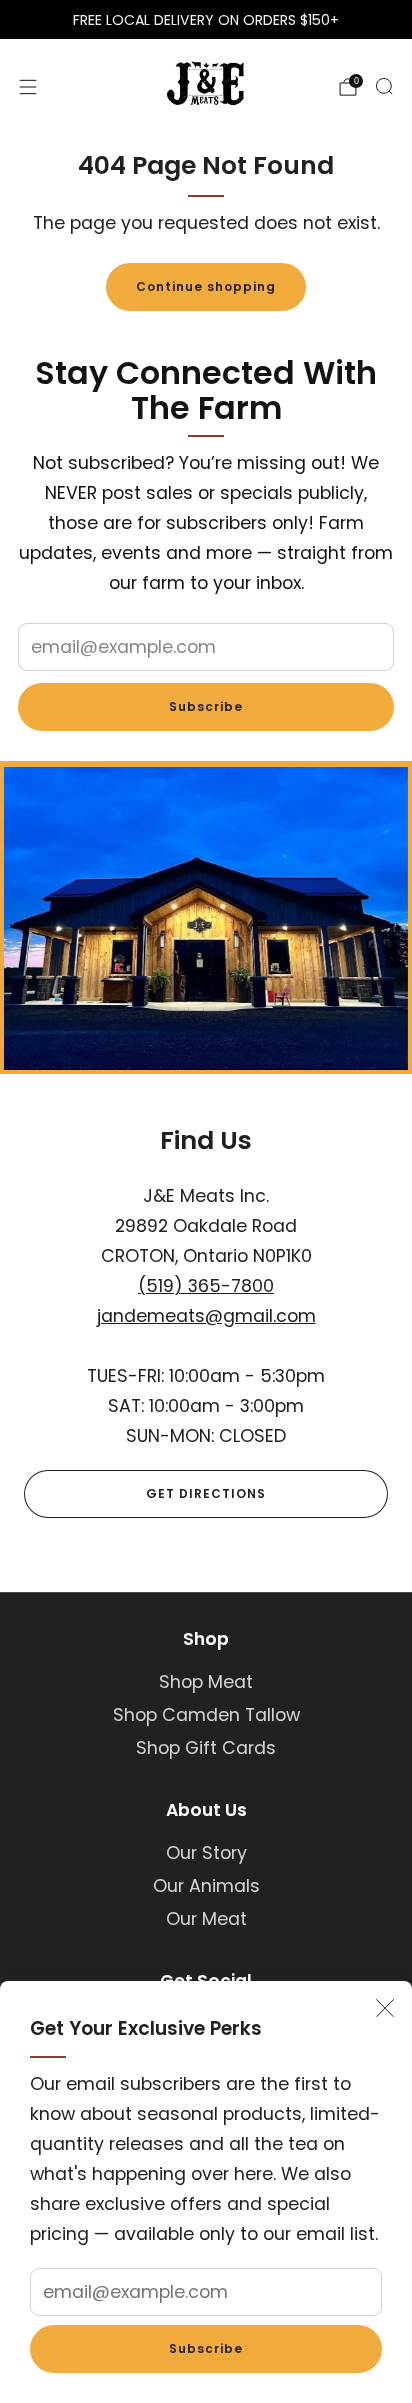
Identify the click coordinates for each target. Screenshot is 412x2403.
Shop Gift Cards (206, 1748)
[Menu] (28, 87)
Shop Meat (206, 1682)
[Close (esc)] (385, 2008)
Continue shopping (206, 286)
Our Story (206, 1853)
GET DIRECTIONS (206, 1493)
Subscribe (206, 2348)
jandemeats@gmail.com (206, 1316)
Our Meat (206, 1919)
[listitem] (206, 20)
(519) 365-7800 (206, 1286)
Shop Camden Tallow (206, 1715)
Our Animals (206, 1886)
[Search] (384, 86)
